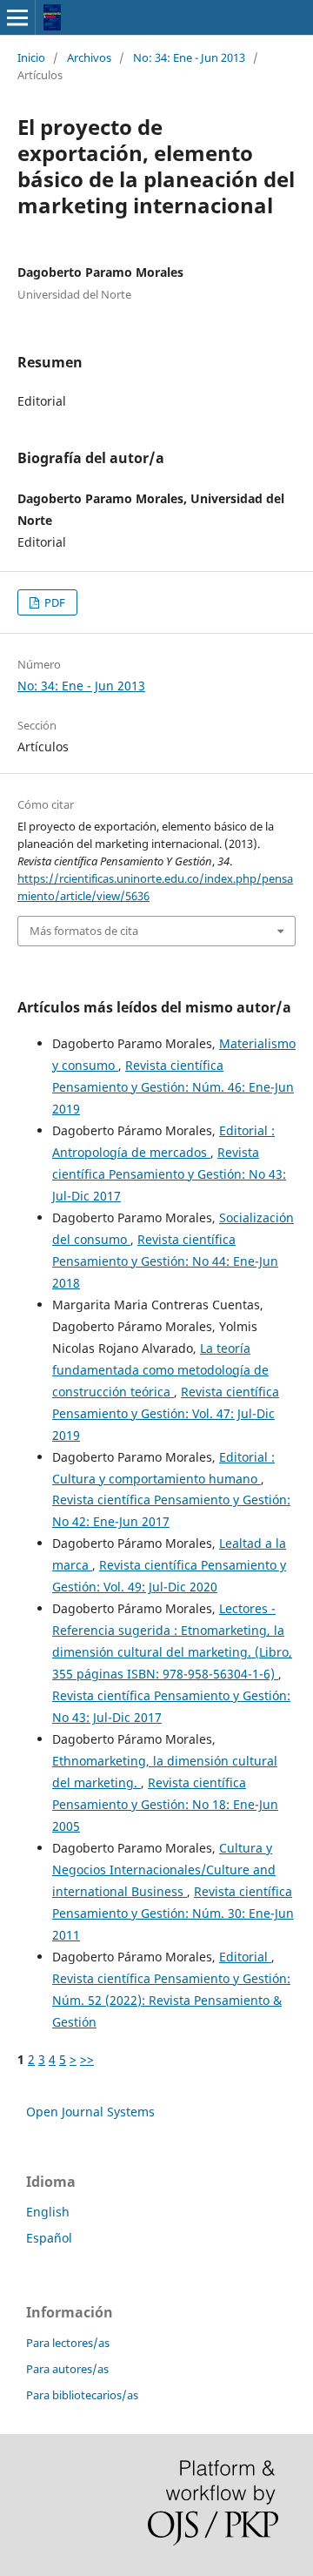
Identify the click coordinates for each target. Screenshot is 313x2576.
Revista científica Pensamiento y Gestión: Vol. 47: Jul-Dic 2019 (166, 1413)
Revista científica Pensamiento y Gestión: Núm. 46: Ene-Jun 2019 (173, 1087)
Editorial (245, 1957)
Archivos (89, 57)
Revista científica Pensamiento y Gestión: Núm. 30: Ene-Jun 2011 (173, 1913)
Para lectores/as (68, 2343)
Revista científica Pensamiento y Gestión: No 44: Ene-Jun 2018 (165, 1261)
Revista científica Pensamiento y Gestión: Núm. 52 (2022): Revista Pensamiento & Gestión (171, 2000)
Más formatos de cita (84, 931)
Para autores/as (67, 2369)
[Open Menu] (17, 17)
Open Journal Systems (90, 2112)
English (48, 2212)
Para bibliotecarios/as (82, 2395)
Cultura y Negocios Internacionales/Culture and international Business (164, 1870)
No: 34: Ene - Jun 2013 (189, 57)
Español (49, 2238)
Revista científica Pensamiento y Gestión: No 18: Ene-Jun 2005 (165, 1804)
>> (87, 2059)
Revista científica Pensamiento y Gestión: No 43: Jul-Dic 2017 (169, 1174)
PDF (53, 602)
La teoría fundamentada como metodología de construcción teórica (160, 1370)
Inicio (31, 57)
